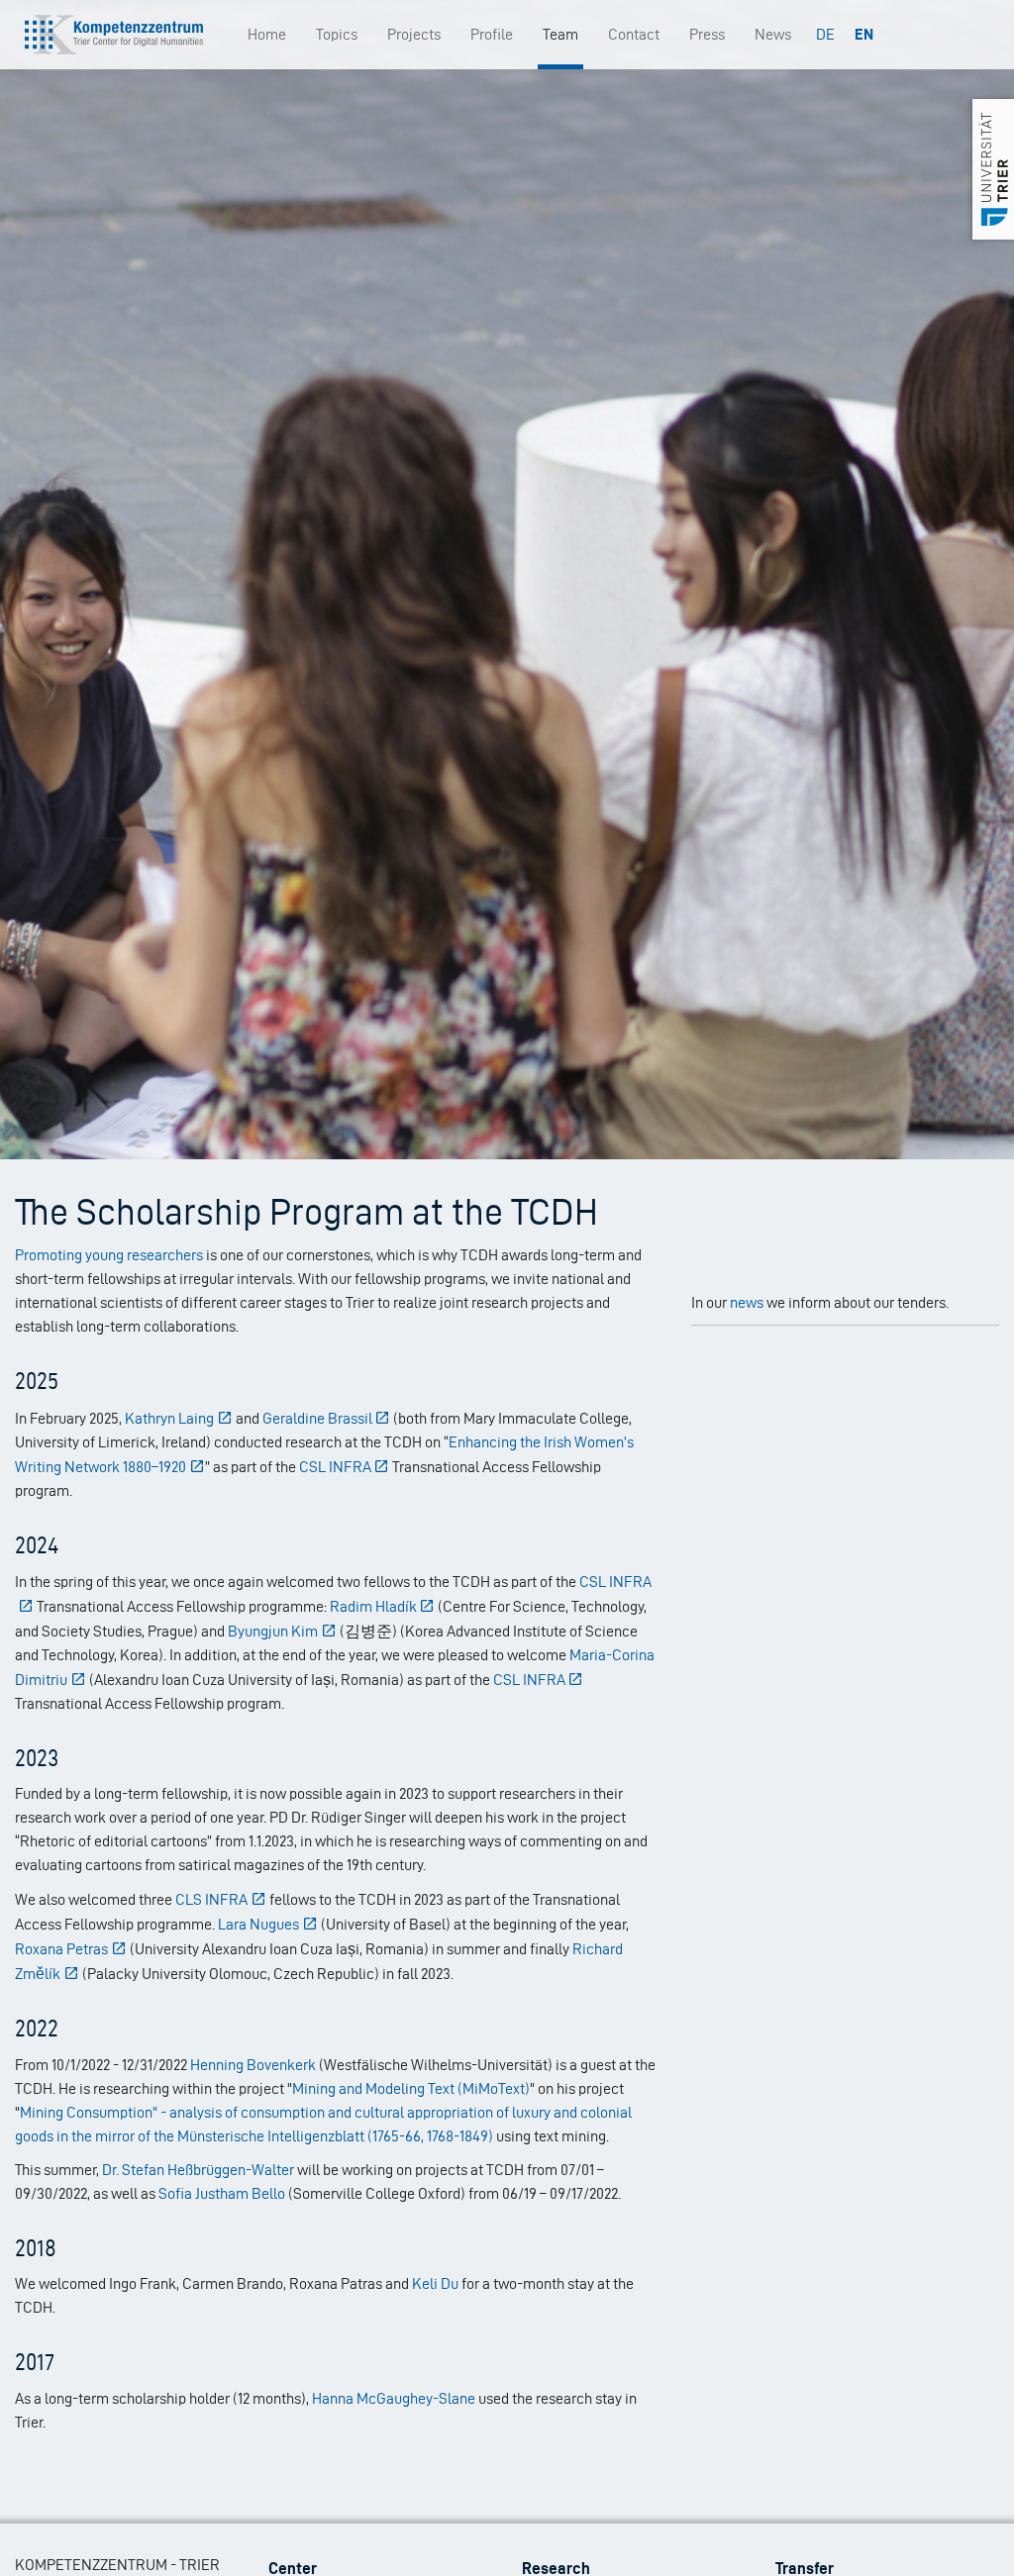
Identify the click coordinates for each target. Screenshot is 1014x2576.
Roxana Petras (61, 1949)
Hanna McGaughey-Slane (394, 2398)
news (747, 1302)
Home (267, 34)
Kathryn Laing (169, 1418)
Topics (337, 34)
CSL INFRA (335, 1467)
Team (560, 34)
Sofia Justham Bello (222, 2193)
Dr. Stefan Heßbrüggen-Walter (198, 2170)
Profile (492, 34)
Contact (634, 34)
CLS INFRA (211, 1899)
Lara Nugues (258, 1924)
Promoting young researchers (109, 1255)
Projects (414, 34)
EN (864, 34)
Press (707, 34)
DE (825, 34)
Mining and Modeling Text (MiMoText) (411, 2088)
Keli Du (435, 2283)
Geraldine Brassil (317, 1418)
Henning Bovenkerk (253, 2065)
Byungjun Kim (273, 1631)
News (773, 34)
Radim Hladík (373, 1606)
